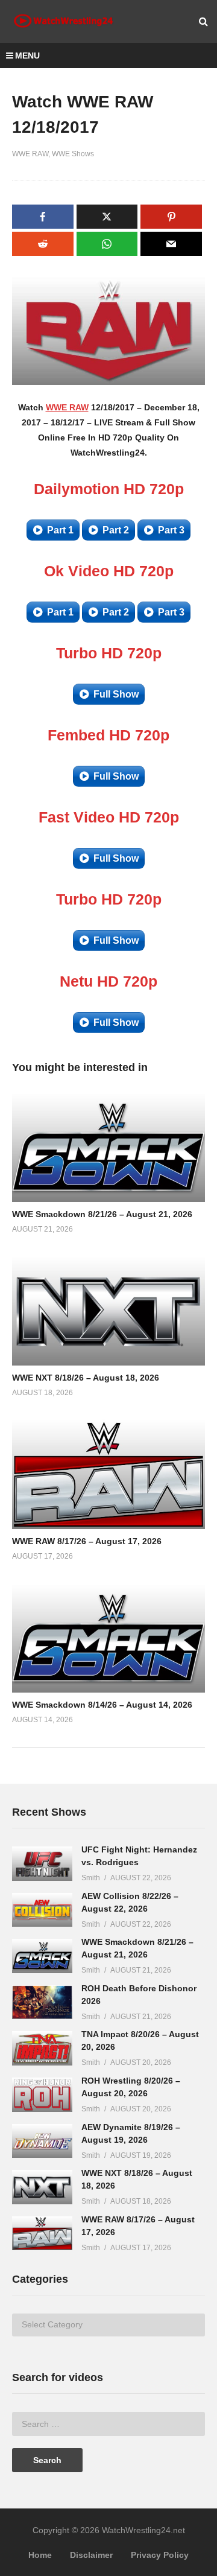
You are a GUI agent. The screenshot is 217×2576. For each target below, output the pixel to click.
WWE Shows (73, 154)
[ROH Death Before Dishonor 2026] (42, 2002)
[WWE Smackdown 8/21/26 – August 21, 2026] (42, 1956)
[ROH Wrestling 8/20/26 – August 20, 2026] (42, 2095)
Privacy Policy (160, 2555)
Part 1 (60, 530)
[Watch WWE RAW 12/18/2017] (108, 1147)
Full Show (116, 694)
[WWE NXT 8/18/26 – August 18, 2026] (42, 2187)
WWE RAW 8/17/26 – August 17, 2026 (87, 1541)
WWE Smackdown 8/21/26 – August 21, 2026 (102, 1214)
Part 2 (116, 530)
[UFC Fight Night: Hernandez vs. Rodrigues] (42, 1864)
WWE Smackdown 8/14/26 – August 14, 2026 (102, 1705)
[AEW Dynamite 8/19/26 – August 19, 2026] (42, 2141)
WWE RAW (30, 154)
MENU (27, 56)
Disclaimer (91, 2555)
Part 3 (171, 530)
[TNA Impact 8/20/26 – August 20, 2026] (42, 2048)
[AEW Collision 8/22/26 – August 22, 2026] (42, 1910)
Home (40, 2555)
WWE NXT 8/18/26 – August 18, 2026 (86, 1378)
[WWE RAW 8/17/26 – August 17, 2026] (42, 2234)
